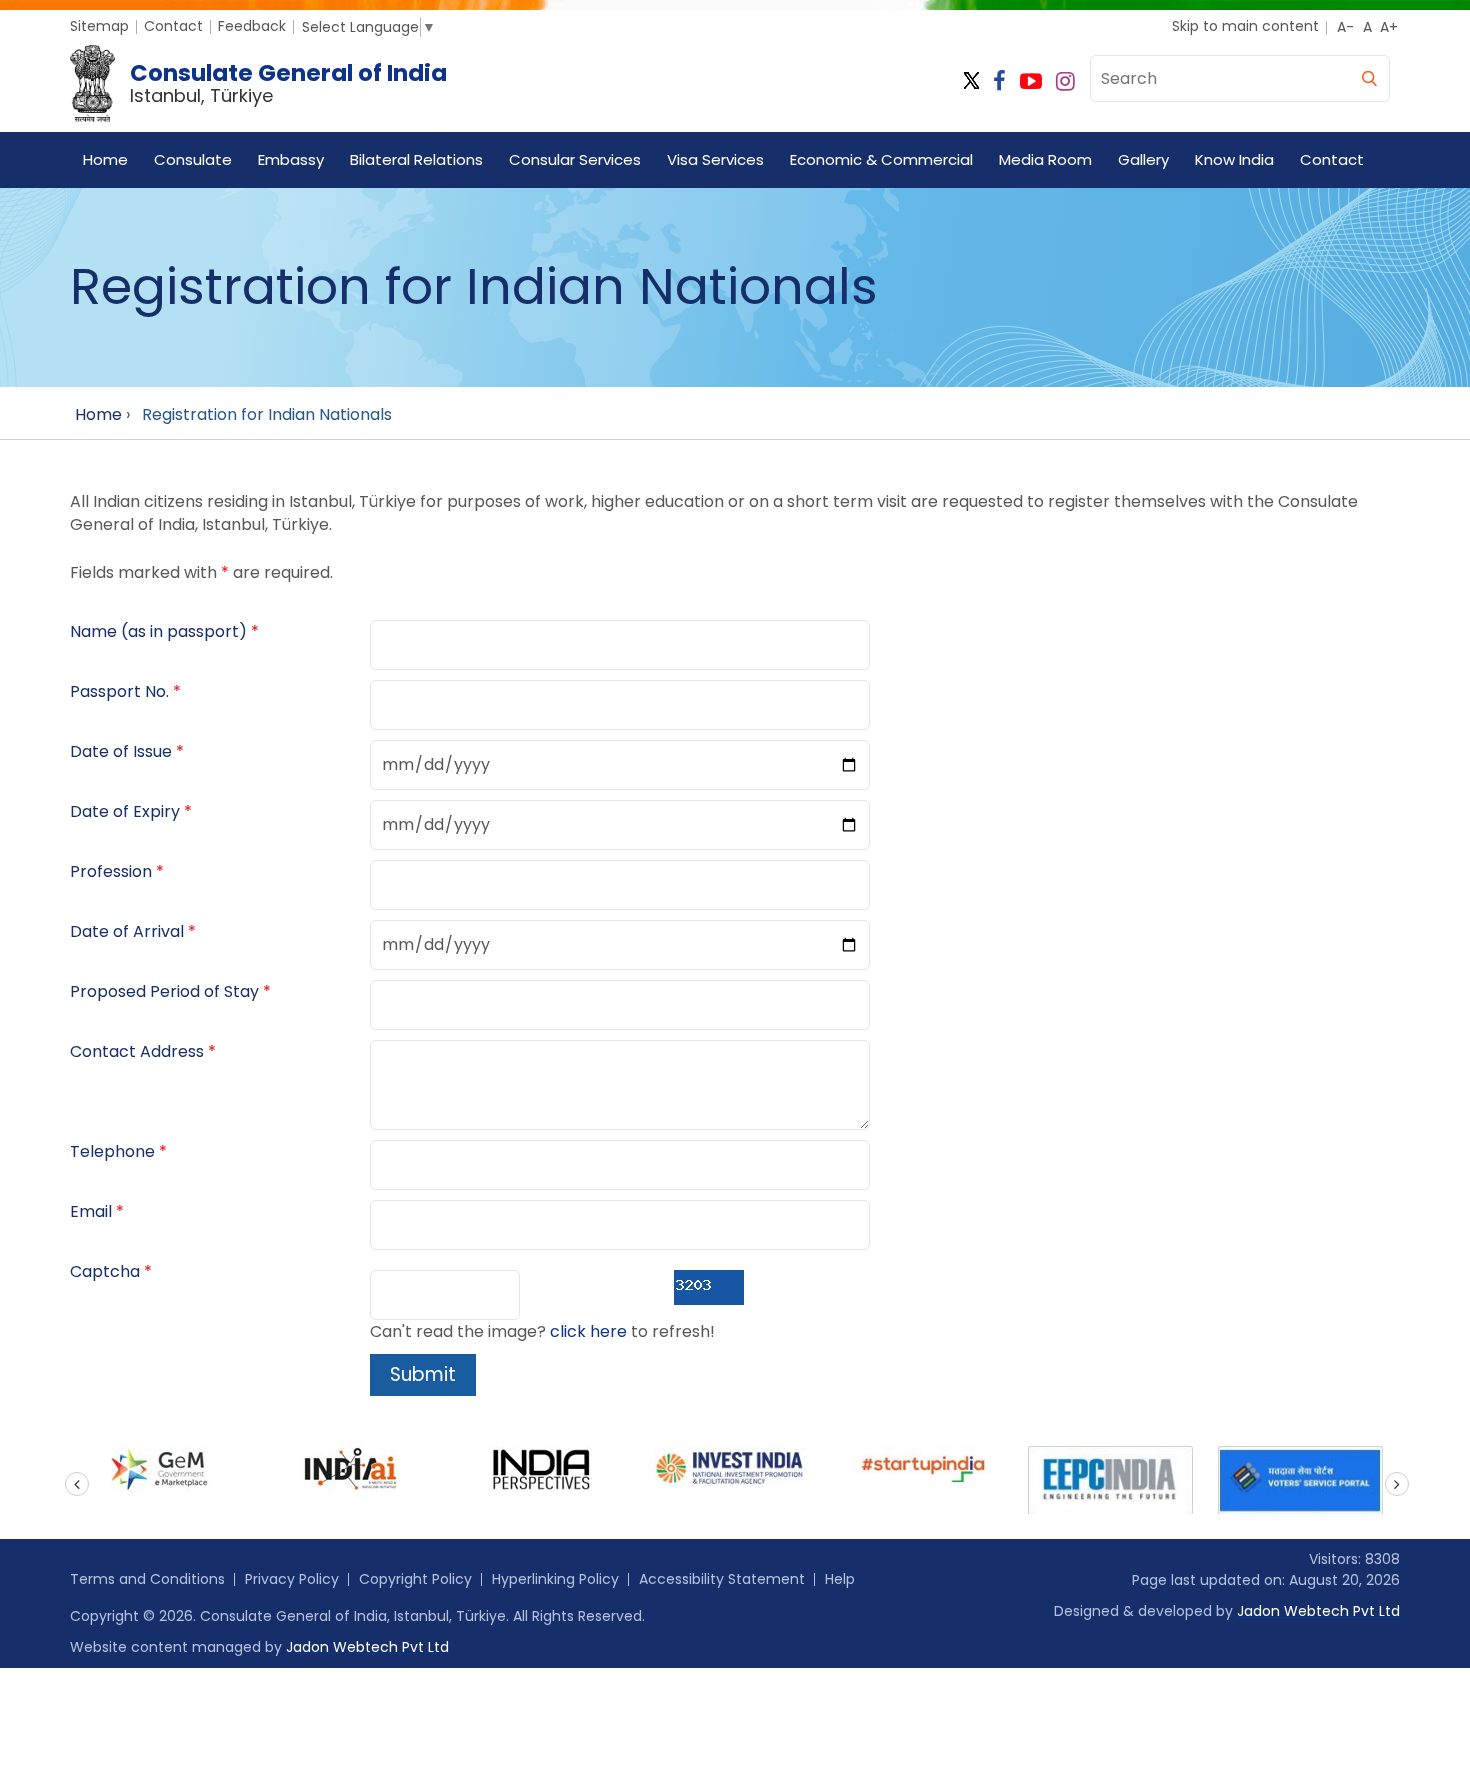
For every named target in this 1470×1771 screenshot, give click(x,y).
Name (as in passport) (158, 631)
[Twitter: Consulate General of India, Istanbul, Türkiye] (971, 81)
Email (91, 1211)
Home (105, 159)
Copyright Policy (415, 1579)
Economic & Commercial (881, 159)
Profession (111, 871)
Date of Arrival (127, 931)
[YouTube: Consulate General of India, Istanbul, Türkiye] (1031, 81)
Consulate (193, 159)
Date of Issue (121, 751)
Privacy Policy (292, 1579)
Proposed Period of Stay (164, 991)
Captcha (105, 1271)
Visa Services (715, 159)
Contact (173, 26)
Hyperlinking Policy (555, 1579)
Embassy (291, 159)
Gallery (1143, 159)
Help (840, 1579)
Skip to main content (1245, 26)
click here (588, 1331)
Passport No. (119, 691)
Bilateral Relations (416, 159)
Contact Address (137, 1051)
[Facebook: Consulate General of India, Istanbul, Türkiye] (999, 81)
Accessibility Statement (722, 1579)
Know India (1234, 159)
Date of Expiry (125, 811)
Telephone (112, 1151)
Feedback (252, 26)
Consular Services (575, 159)
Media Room (1045, 159)
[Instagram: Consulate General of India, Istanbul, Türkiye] (1065, 81)
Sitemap (99, 26)
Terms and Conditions (147, 1579)
